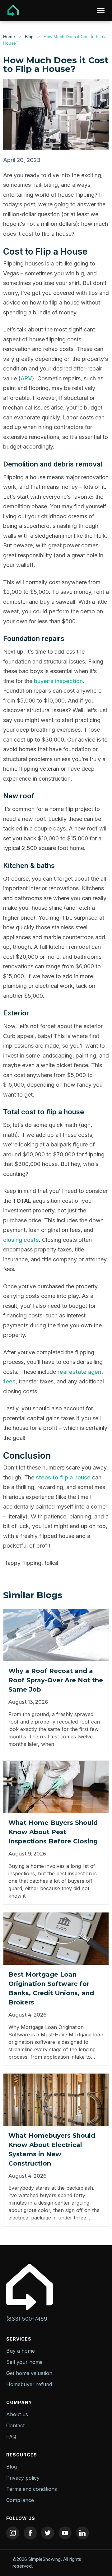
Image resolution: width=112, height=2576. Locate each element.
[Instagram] (13, 2533)
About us (17, 2414)
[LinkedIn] (82, 2533)
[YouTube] (65, 2533)
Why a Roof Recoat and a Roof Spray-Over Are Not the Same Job (56, 1680)
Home (9, 37)
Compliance (20, 2500)
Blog (29, 37)
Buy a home (21, 2351)
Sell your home (24, 2362)
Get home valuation (29, 2373)
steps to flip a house (63, 1477)
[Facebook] (30, 2533)
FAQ (11, 2437)
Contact (15, 2425)
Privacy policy (23, 2478)
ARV (26, 378)
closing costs (21, 1240)
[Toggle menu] (101, 11)
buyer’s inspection (58, 681)
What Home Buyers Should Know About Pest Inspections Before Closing (53, 1832)
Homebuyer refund (29, 2384)
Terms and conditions (32, 2489)
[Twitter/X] (48, 2533)
